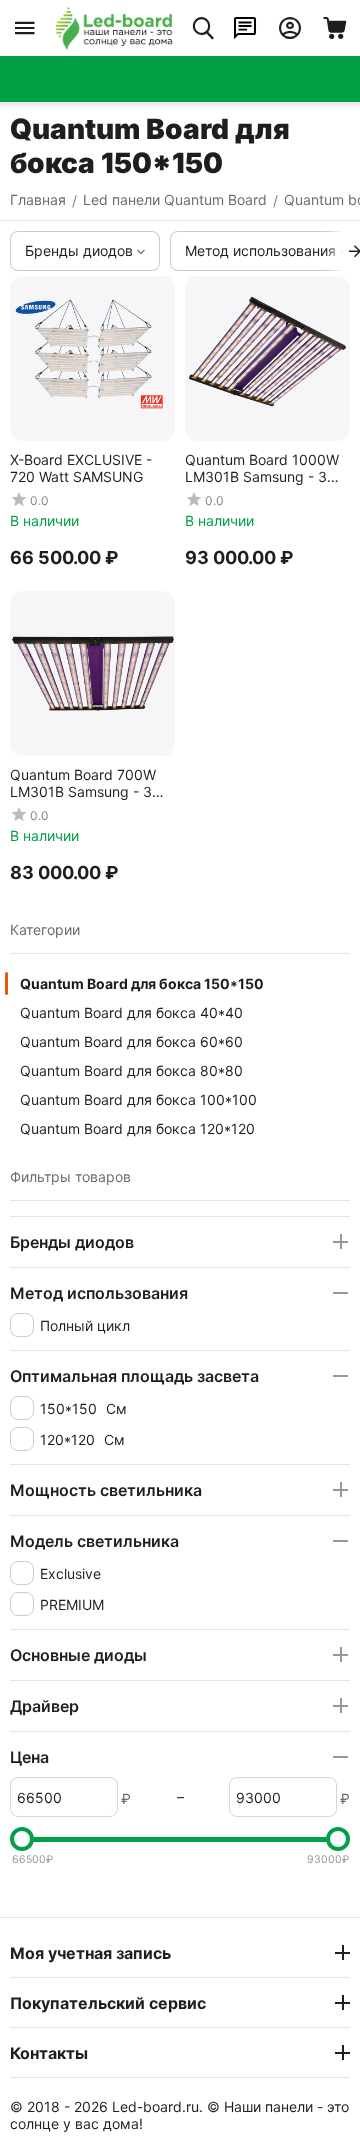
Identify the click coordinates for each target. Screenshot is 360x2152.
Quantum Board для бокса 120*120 (137, 1128)
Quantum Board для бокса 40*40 (131, 1012)
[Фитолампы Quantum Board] (114, 28)
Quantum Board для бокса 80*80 (131, 1070)
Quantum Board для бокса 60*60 (131, 1041)
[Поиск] (203, 28)
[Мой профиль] (290, 28)
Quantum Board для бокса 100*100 (138, 1099)
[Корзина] (335, 28)
